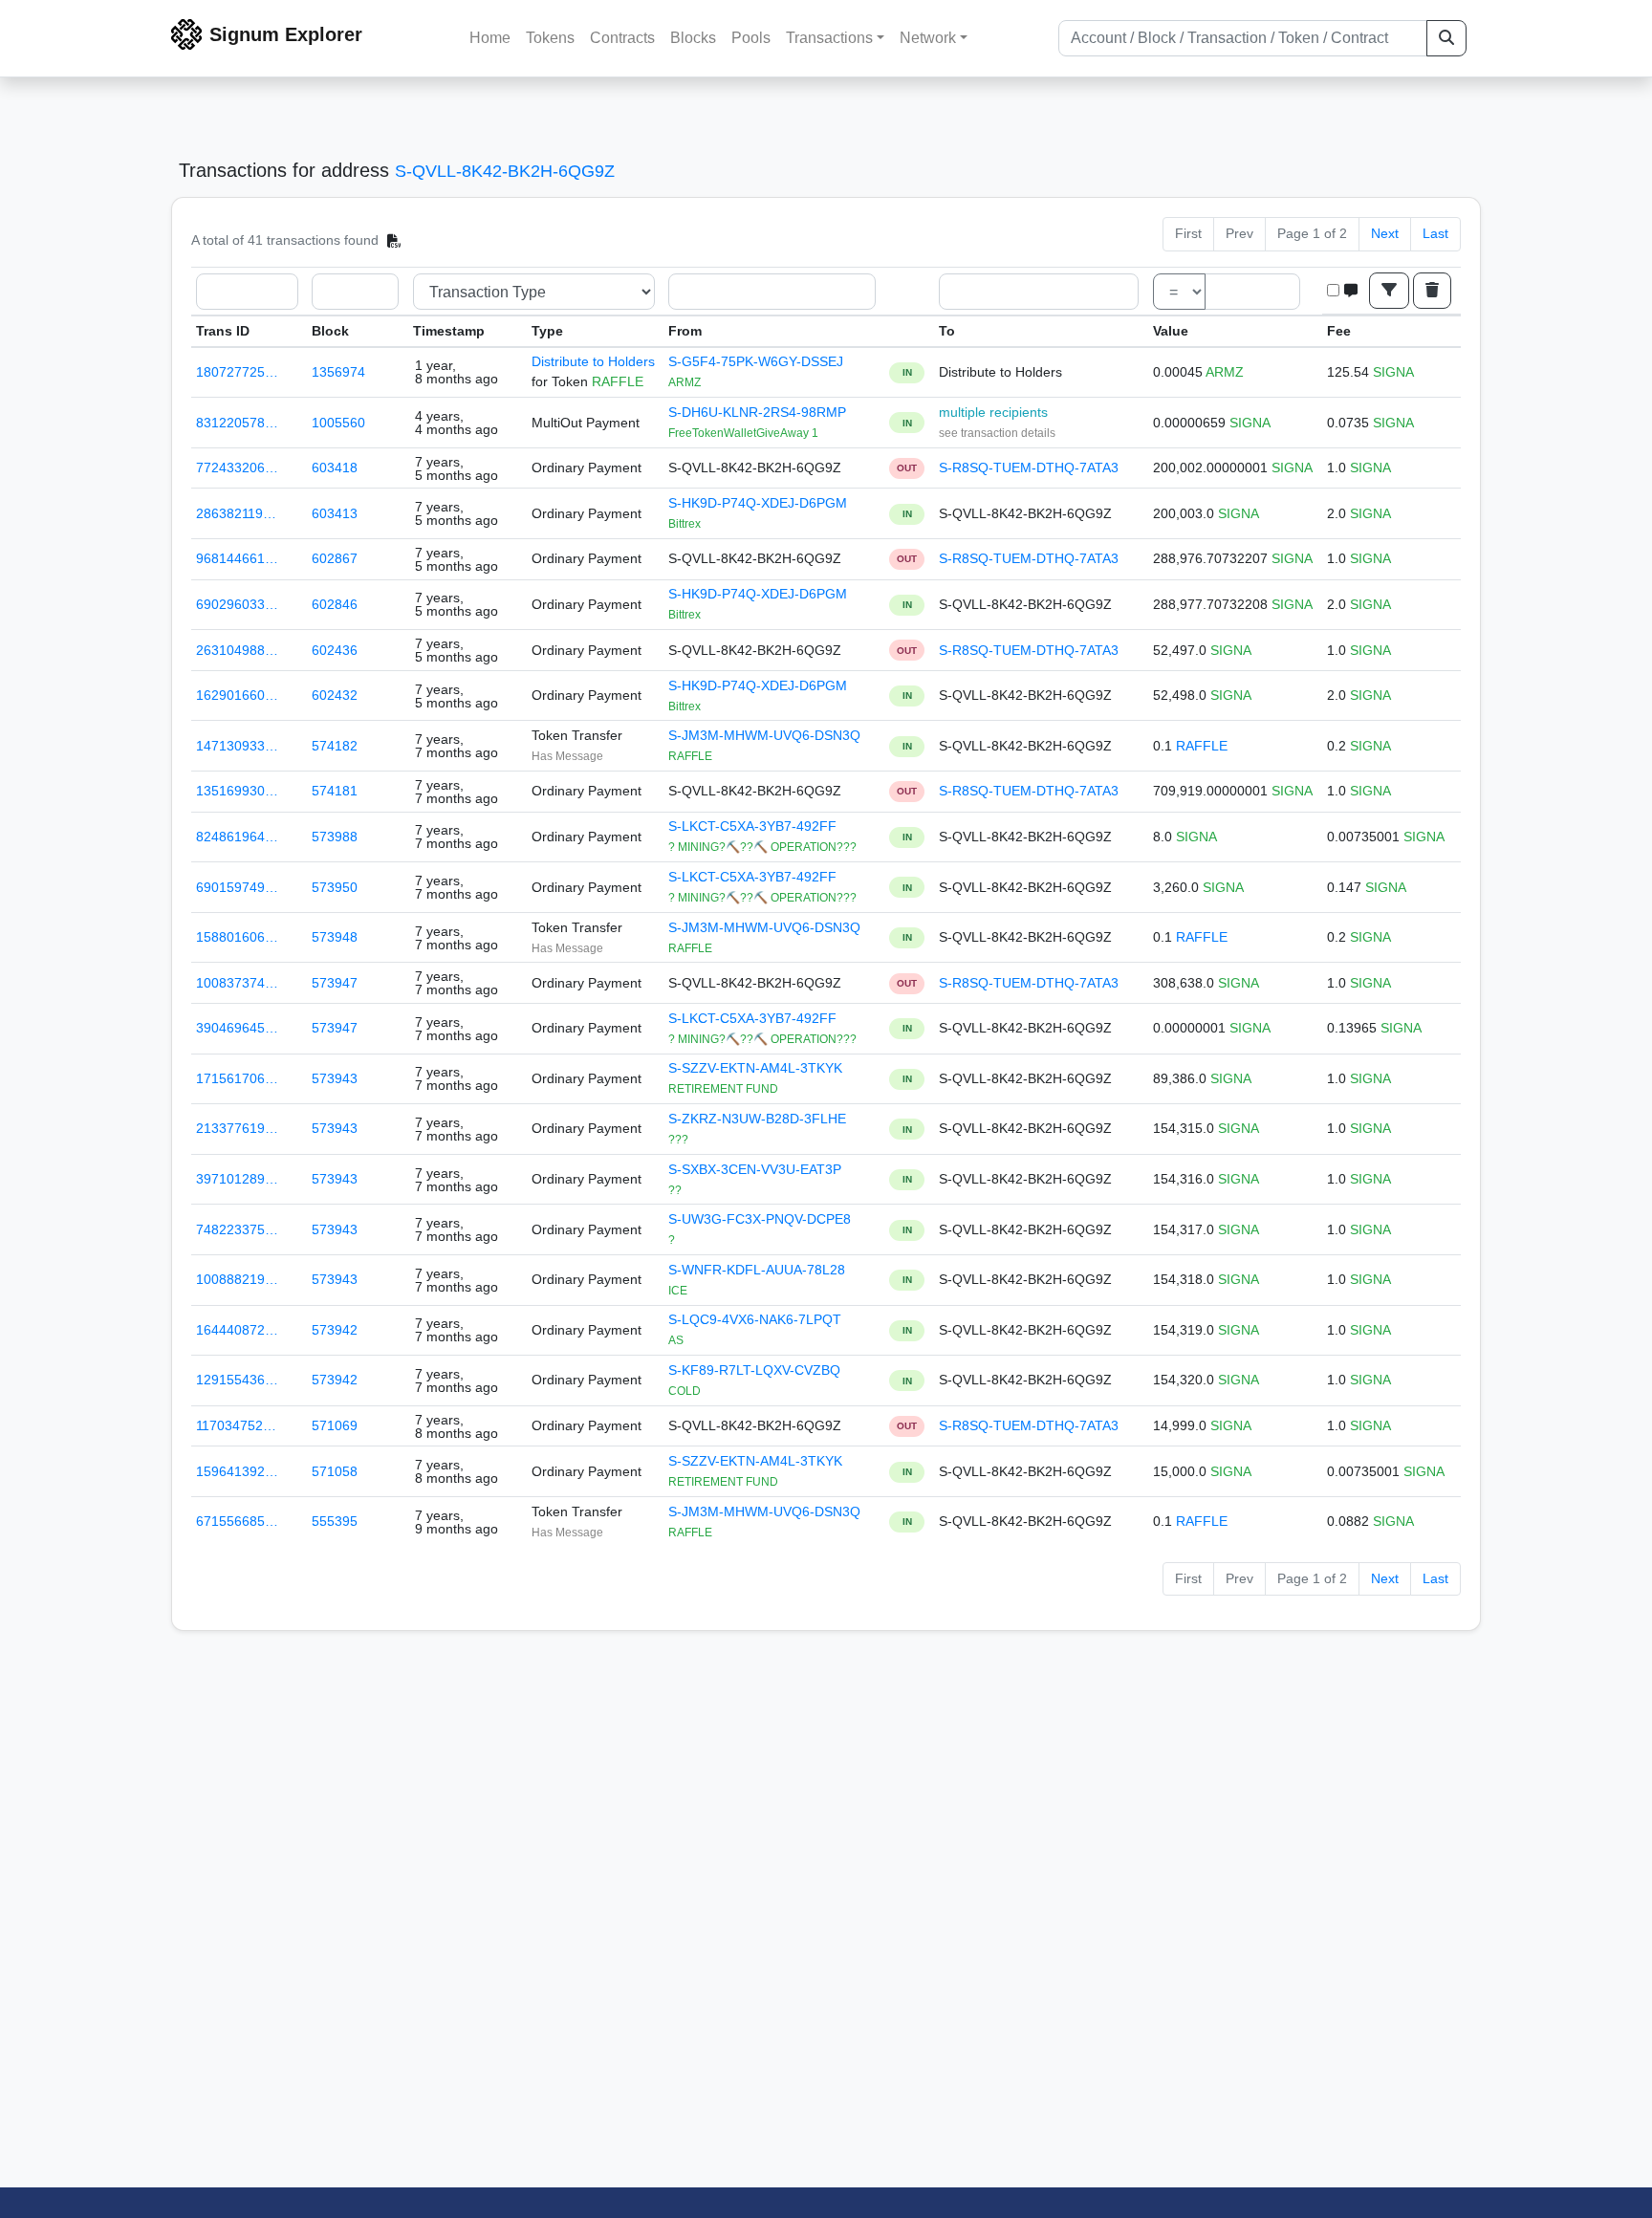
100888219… (237, 1279)
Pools (751, 38)
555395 (335, 1521)
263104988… (237, 650)
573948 (335, 937)
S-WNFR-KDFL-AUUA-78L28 (757, 1270)
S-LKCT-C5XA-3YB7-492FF (752, 826)
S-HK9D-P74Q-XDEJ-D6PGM (758, 503)
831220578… (237, 423)
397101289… (237, 1179)
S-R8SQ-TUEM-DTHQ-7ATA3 (1029, 468)
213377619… (237, 1128)
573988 (335, 837)
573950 (335, 887)
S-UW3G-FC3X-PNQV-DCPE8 (760, 1219)
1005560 (338, 423)
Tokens (550, 38)
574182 (335, 746)
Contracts (622, 38)
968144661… (237, 558)
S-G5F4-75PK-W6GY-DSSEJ (756, 361)
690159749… (237, 887)
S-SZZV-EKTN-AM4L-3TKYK (755, 1068)
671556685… (237, 1521)
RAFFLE (1202, 746)
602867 (335, 558)
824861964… (237, 837)
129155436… (237, 1380)
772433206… (237, 468)
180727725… (237, 372)
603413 (335, 513)
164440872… (237, 1330)
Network (928, 38)
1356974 (338, 372)
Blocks (693, 38)
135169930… (237, 791)
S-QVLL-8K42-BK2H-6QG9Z (505, 171)
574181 (335, 791)
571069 (335, 1425)
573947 (335, 983)
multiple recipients (993, 412)
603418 (335, 468)
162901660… (237, 695)
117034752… (236, 1425)
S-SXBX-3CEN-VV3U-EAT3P (755, 1169)
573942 (335, 1330)
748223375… (237, 1229)
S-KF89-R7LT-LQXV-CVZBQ (754, 1370)
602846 (335, 604)
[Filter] (1389, 291)
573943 (335, 1078)
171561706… (237, 1078)
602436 (335, 650)
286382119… (236, 513)
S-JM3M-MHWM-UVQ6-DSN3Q (764, 735)
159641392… (237, 1471)
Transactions (829, 38)
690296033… (237, 604)
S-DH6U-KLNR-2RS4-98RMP (757, 412)
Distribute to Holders (593, 361)
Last (1435, 233)
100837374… (237, 983)
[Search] (1446, 38)
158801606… (237, 937)
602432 (335, 695)
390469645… (237, 1028)
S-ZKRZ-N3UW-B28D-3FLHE (757, 1119)
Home (490, 38)
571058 (335, 1471)
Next (1385, 233)
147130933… (237, 746)
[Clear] (1432, 291)
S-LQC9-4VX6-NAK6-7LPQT (755, 1319)
